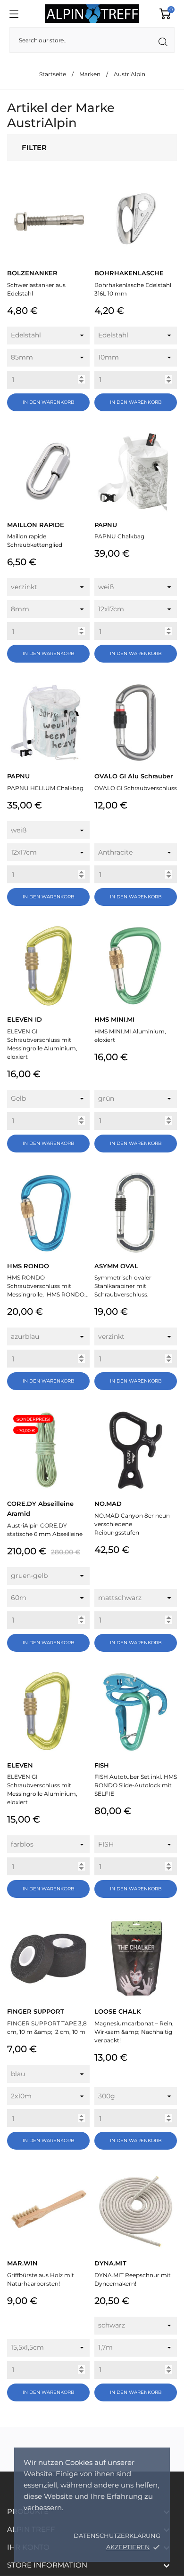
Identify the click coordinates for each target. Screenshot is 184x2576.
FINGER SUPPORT (36, 2011)
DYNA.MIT (110, 2263)
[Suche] (163, 42)
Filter (34, 148)
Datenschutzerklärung (117, 2536)
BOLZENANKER (32, 273)
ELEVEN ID (25, 1019)
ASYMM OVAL (116, 1266)
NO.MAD (108, 1504)
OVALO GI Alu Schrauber (134, 776)
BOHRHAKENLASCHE (129, 273)
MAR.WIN (22, 2263)
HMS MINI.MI (114, 1019)
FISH (102, 1765)
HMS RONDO (28, 1266)
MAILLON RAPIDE (36, 525)
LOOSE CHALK (117, 2011)
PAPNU (106, 525)
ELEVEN (20, 1765)
